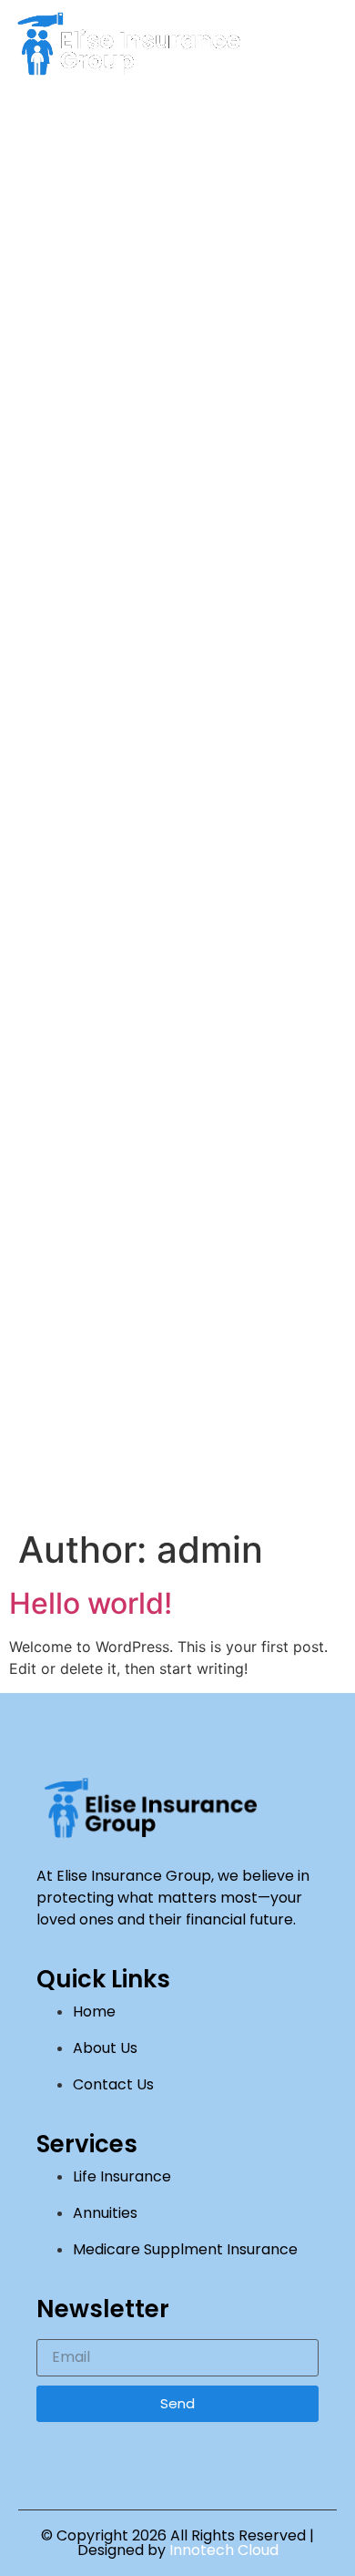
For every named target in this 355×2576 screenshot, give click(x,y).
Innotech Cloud (224, 2550)
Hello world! (91, 1603)
